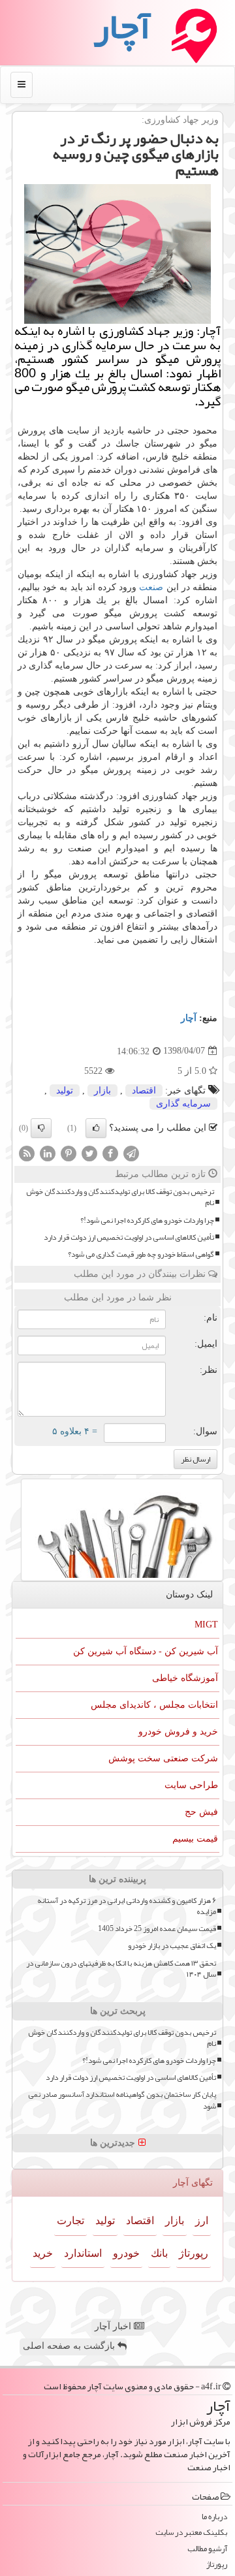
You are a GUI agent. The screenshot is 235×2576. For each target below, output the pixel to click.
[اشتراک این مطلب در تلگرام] (131, 1153)
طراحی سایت (191, 1785)
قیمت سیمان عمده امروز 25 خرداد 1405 (157, 1929)
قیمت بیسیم (195, 1839)
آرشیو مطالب (207, 2549)
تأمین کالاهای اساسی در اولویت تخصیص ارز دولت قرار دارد (129, 1237)
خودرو (126, 2253)
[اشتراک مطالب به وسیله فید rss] (27, 1153)
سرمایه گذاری (183, 1104)
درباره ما (214, 2517)
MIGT (206, 1625)
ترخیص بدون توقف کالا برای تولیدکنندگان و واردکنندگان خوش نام (120, 1197)
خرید (43, 2253)
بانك (159, 2253)
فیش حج (201, 1812)
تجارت (70, 2221)
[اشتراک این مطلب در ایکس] (89, 1153)
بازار (102, 1091)
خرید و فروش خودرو (178, 1732)
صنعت (151, 587)
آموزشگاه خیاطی (185, 1678)
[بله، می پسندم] (96, 1128)
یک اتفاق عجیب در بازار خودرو (172, 1946)
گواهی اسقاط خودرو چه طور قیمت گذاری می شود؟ (141, 1254)
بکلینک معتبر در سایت (191, 2533)
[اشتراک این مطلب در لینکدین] (48, 1153)
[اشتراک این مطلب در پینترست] (69, 1153)
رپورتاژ (194, 2253)
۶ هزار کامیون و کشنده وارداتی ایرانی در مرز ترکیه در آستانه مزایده (127, 1906)
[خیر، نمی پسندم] (41, 1128)
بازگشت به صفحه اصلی (70, 2346)
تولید (65, 1091)
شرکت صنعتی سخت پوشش (163, 1758)
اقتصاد (144, 1091)
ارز (202, 2221)
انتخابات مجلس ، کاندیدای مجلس (154, 1705)
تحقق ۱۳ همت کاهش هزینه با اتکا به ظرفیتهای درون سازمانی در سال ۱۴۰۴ (121, 1969)
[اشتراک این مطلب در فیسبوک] (110, 1153)
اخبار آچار (114, 2326)
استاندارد (83, 2253)
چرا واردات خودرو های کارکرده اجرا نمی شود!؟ (147, 1220)
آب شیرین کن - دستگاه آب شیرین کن (146, 1651)
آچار (189, 1018)
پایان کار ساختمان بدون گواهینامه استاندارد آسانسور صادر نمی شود (122, 2100)
